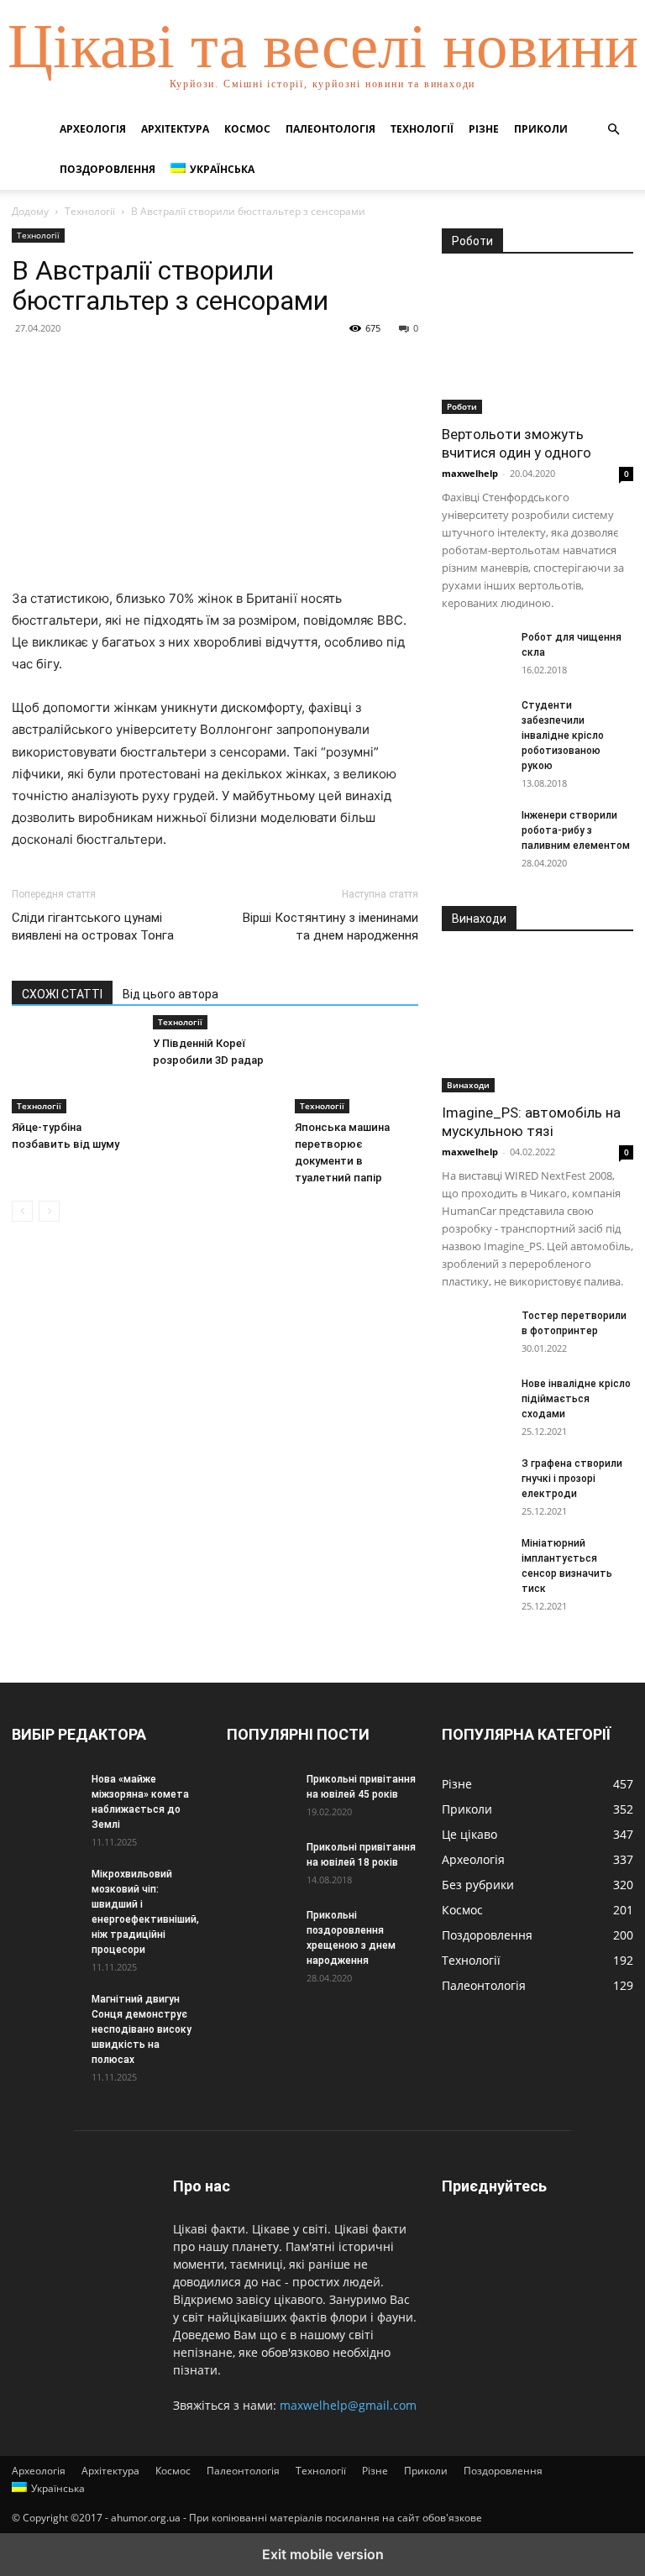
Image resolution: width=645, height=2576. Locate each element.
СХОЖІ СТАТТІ (62, 994)
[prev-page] (22, 1211)
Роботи (462, 406)
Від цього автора (170, 994)
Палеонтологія (330, 129)
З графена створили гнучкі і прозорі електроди (572, 1479)
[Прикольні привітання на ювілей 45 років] (260, 1795)
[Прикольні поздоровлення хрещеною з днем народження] (260, 1931)
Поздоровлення (107, 169)
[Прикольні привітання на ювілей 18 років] (260, 1863)
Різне (484, 129)
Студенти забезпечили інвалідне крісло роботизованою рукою (563, 736)
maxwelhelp (470, 473)
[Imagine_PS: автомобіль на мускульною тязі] (537, 1022)
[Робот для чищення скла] (475, 653)
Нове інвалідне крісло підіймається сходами (576, 1399)
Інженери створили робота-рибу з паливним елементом (576, 830)
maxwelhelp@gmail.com (348, 2405)
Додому (30, 211)
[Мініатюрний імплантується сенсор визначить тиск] (475, 1559)
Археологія (93, 129)
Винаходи (468, 1085)
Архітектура (175, 129)
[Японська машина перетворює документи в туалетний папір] (357, 1071)
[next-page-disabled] (49, 1211)
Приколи (541, 129)
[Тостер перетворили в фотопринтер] (475, 1332)
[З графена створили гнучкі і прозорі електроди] (475, 1479)
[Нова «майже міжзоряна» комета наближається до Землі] (45, 1795)
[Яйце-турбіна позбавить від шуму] (73, 1071)
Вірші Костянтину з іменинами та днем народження (330, 927)
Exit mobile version (323, 2554)
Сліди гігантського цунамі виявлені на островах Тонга (93, 927)
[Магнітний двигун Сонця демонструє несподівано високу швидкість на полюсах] (45, 2015)
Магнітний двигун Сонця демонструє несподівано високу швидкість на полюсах (142, 2029)
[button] (613, 130)
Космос (247, 129)
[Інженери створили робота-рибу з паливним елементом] (475, 831)
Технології (422, 129)
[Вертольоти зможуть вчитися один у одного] (537, 345)
